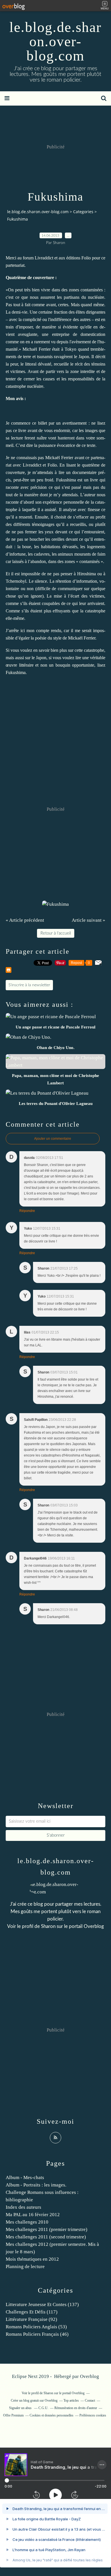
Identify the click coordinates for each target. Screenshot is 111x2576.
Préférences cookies (93, 2415)
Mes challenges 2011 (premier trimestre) (47, 2229)
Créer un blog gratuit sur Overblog (34, 2400)
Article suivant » (89, 920)
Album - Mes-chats (25, 2177)
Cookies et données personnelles (52, 2415)
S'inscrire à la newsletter (29, 985)
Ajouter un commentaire (53, 1139)
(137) (42, 2304)
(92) (31, 2319)
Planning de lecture (25, 2267)
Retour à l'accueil (56, 933)
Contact (90, 2400)
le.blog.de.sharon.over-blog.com (55, 41)
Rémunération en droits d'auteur (76, 2408)
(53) (36, 2327)
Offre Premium (13, 2415)
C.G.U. (43, 2408)
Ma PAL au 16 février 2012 (33, 2215)
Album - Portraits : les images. (36, 2185)
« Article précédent (25, 920)
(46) (37, 2334)
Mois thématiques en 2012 (32, 2259)
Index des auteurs (23, 2207)
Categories (83, 212)
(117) (32, 2312)
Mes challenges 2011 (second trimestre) (46, 2237)
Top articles (71, 2400)
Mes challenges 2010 (27, 2222)
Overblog (90, 2376)
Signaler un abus (21, 2408)
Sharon (48, 1926)
